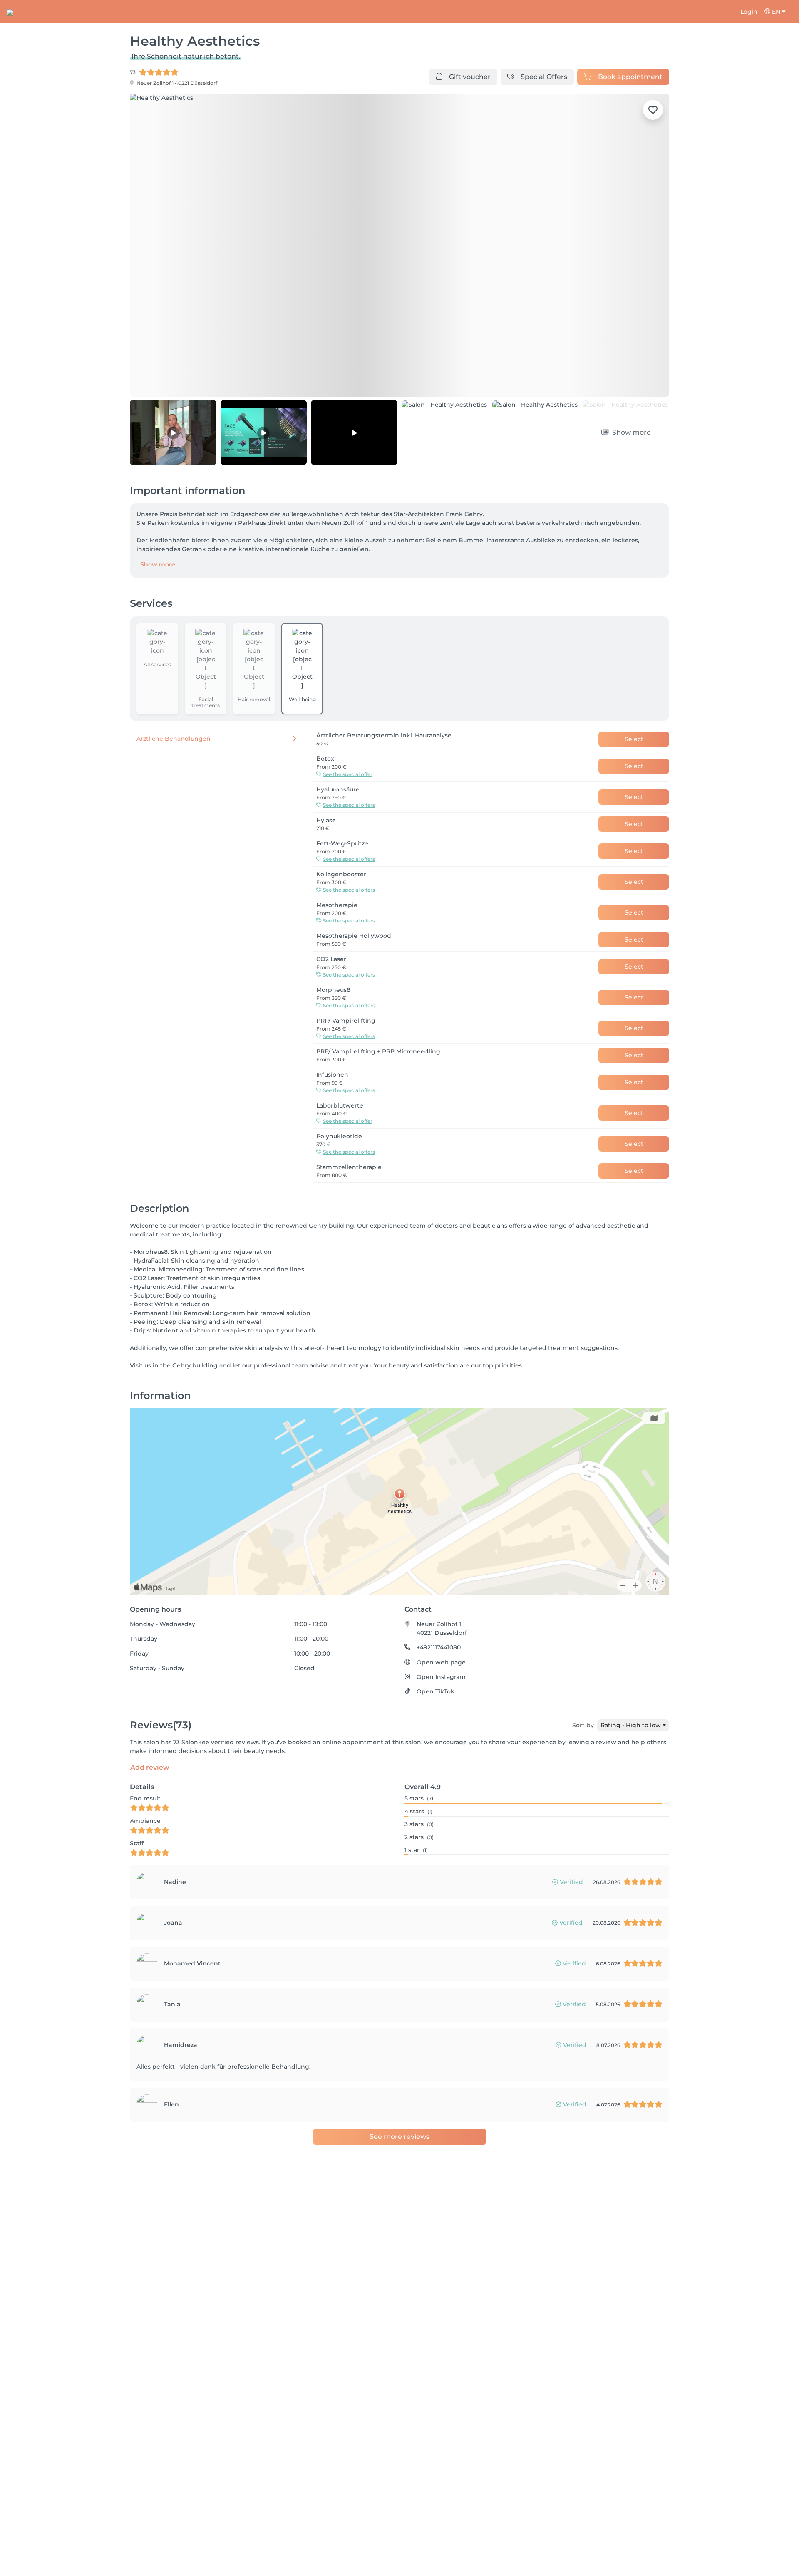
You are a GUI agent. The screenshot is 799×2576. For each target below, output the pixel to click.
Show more (158, 564)
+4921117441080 (439, 1647)
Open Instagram (441, 1677)
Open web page (441, 1662)
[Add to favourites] (653, 110)
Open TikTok (435, 1691)
